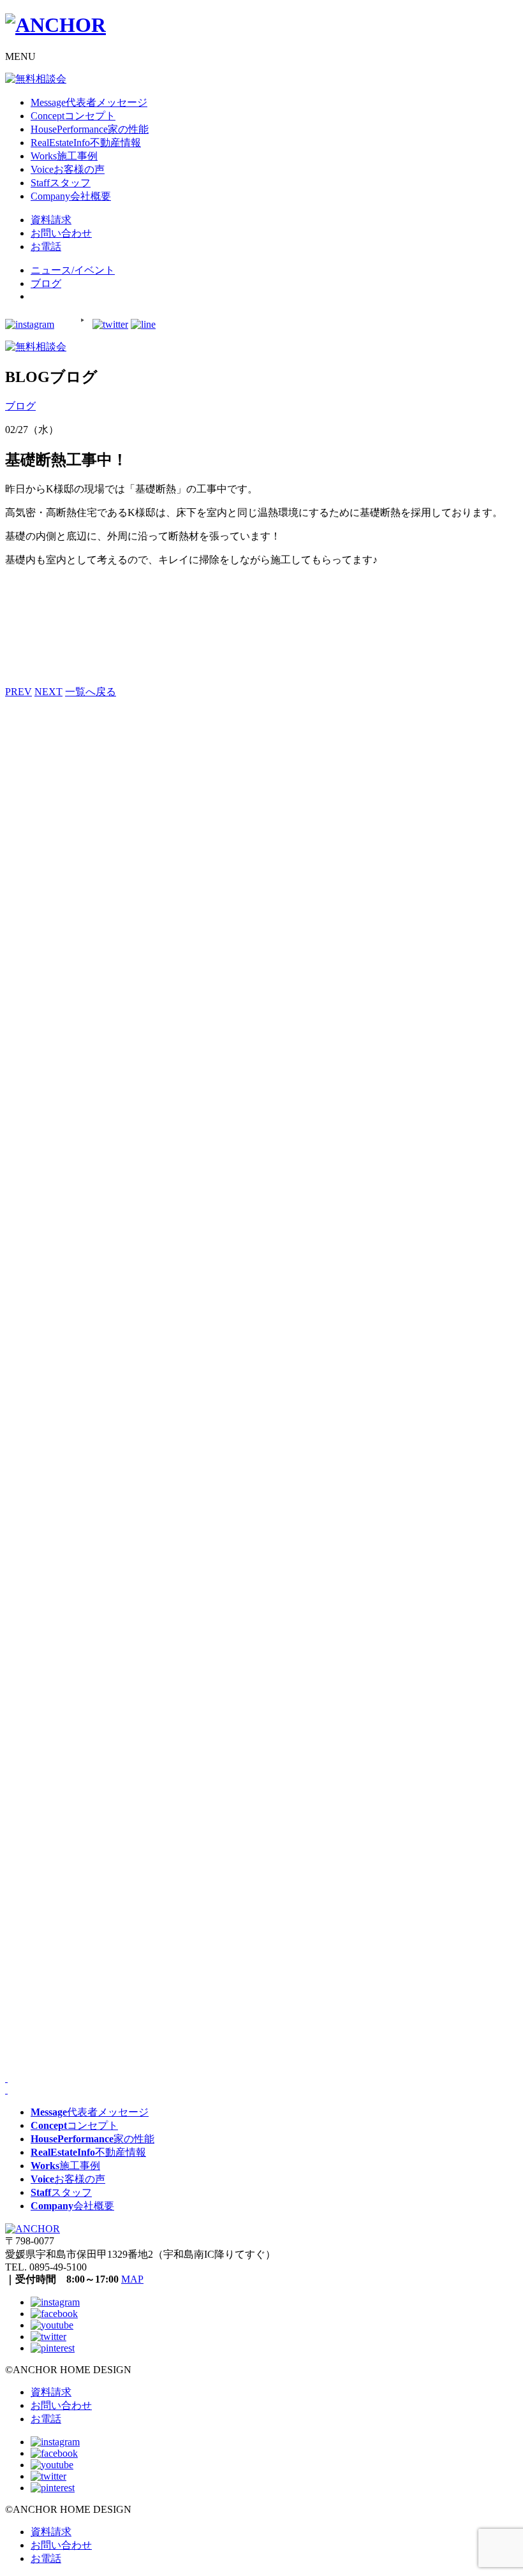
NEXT (48, 692)
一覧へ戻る (91, 692)
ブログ (46, 283)
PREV (18, 692)
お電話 (46, 2419)
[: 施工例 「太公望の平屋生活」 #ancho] (90, 1685)
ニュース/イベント (73, 270)
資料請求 (51, 2392)
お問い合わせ (61, 2405)
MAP (132, 2279)
